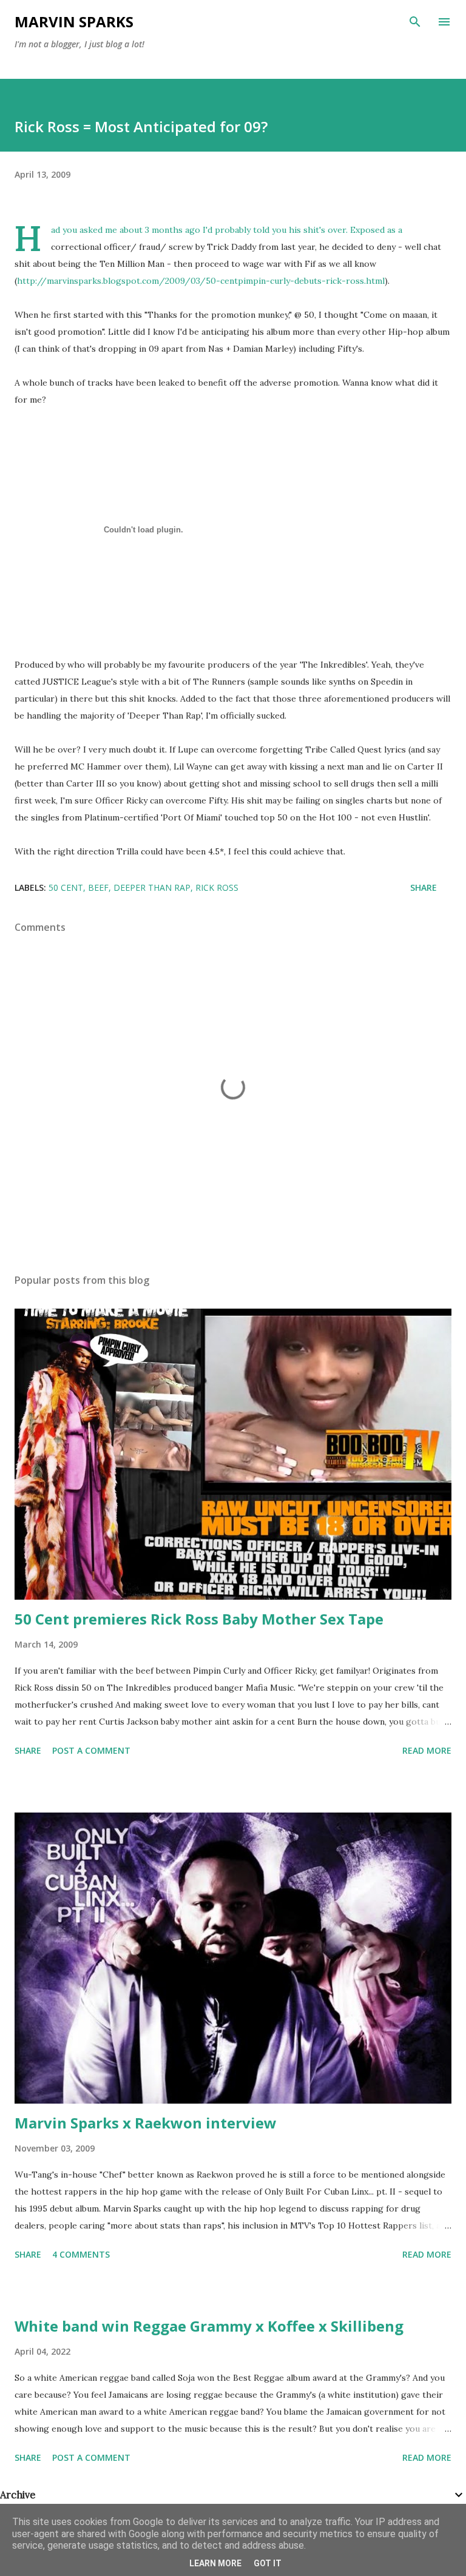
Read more (427, 1750)
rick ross (217, 887)
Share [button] (424, 887)
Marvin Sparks (74, 22)
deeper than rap (152, 887)
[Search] (415, 22)
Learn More (215, 2563)
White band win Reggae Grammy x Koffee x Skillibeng (209, 2326)
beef (98, 887)
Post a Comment (91, 1750)
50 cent (66, 887)
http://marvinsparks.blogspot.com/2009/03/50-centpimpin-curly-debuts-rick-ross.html (201, 281)
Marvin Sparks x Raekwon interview (146, 2123)
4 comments (81, 2254)
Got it (268, 2563)
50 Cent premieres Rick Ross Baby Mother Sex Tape (199, 1619)
